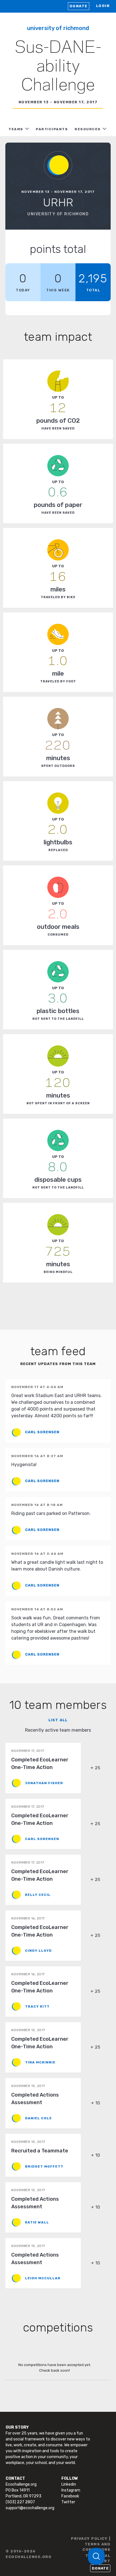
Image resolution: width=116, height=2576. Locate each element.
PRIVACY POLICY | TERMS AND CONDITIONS (91, 2544)
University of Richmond (58, 28)
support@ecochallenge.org (30, 2508)
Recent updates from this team (58, 1364)
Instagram (71, 2490)
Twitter (68, 2502)
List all (58, 1720)
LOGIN (103, 6)
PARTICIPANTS (52, 129)
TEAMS (16, 129)
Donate (79, 6)
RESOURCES (88, 129)
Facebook (70, 2496)
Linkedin (69, 2484)
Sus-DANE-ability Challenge (58, 67)
